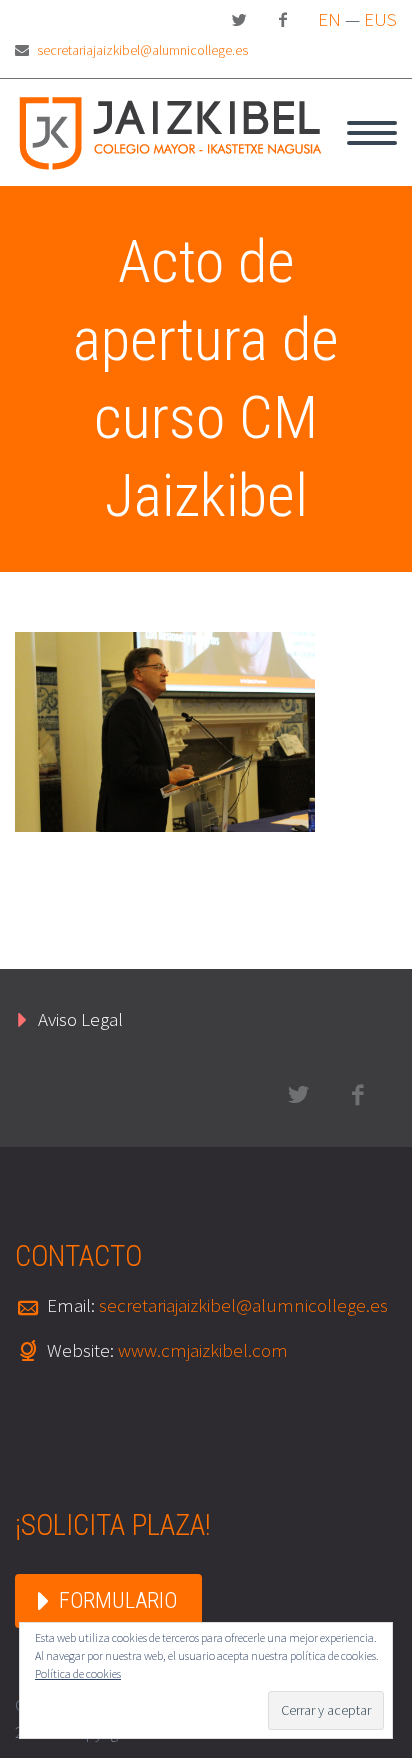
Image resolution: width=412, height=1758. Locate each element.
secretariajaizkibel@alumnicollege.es (142, 50)
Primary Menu (372, 133)
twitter (239, 20)
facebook (283, 20)
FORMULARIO (118, 1600)
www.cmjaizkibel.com (203, 1350)
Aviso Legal (80, 1019)
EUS (380, 19)
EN (329, 19)
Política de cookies (78, 1673)
